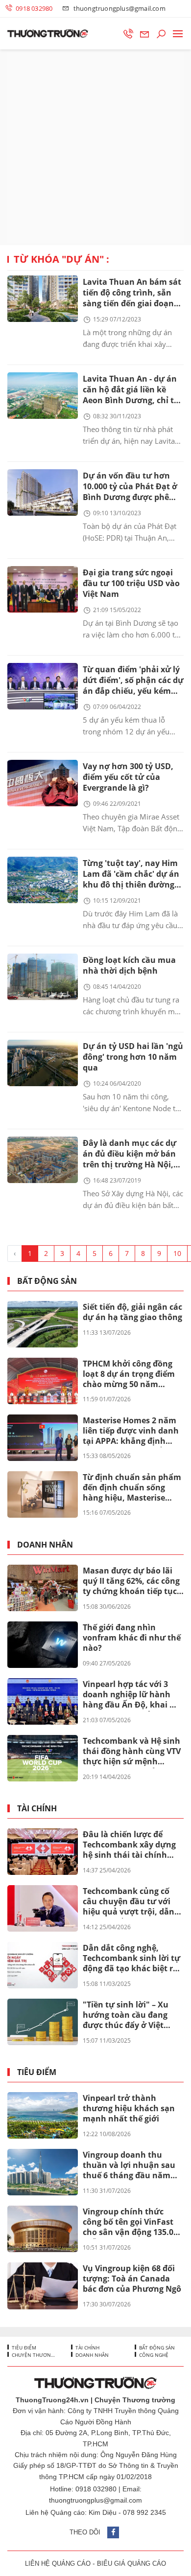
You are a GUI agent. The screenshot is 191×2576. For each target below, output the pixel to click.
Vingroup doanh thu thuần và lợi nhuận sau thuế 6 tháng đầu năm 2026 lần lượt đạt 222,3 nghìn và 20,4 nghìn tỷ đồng (129, 2166)
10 (177, 1253)
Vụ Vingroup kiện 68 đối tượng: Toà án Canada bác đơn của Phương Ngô (132, 2279)
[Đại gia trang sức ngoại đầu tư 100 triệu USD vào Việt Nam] (43, 589)
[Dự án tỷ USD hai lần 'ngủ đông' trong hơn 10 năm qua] (43, 1063)
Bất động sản (47, 1281)
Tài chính (37, 1809)
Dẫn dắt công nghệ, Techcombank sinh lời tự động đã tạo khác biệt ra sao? (131, 1959)
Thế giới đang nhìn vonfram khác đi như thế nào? (132, 1638)
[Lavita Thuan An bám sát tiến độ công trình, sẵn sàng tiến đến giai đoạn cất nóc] (43, 299)
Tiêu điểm (37, 2072)
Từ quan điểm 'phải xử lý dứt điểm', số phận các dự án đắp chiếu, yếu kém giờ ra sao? (133, 681)
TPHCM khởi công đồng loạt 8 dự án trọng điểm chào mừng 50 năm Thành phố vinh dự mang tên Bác (132, 1374)
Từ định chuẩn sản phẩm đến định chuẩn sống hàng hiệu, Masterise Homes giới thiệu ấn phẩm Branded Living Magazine (132, 1488)
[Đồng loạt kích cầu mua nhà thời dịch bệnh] (43, 977)
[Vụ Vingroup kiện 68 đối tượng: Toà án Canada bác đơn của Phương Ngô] (43, 2286)
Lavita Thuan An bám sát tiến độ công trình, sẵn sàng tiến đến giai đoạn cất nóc (132, 293)
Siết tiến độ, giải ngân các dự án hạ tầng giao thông (132, 1312)
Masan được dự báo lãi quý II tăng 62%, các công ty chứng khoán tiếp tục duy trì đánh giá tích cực (131, 1581)
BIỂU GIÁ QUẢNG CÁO (131, 2564)
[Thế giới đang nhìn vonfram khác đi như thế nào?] (43, 1645)
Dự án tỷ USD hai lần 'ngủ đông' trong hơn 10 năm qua (133, 1057)
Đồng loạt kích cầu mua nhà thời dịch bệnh (129, 965)
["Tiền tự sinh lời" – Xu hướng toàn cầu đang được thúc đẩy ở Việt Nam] (43, 2022)
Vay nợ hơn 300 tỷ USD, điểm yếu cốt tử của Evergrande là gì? (128, 777)
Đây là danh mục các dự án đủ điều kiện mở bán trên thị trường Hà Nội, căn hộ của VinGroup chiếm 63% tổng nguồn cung (130, 1154)
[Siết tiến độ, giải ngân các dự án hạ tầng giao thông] (43, 1324)
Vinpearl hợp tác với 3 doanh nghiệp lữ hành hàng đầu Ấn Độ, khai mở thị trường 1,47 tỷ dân (133, 1695)
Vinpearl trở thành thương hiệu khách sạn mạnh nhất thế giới (129, 2108)
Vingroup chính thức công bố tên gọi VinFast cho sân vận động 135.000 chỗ (132, 2222)
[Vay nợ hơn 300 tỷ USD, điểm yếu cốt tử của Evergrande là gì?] (43, 783)
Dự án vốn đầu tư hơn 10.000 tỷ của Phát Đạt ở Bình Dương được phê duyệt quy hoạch (130, 487)
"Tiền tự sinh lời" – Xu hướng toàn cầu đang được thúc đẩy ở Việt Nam (126, 2015)
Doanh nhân (45, 1545)
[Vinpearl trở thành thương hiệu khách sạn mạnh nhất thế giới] (43, 2115)
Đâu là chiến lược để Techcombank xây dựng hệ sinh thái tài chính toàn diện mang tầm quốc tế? (129, 1845)
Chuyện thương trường (33, 2355)
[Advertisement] (95, 147)
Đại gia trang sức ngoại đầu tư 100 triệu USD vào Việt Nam (131, 583)
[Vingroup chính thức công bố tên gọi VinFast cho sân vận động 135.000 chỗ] (43, 2229)
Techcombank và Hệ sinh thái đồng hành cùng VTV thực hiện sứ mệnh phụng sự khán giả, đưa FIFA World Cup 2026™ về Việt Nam (132, 1752)
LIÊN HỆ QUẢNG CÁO (58, 2564)
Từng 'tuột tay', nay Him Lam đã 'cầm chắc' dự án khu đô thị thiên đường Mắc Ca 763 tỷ (131, 875)
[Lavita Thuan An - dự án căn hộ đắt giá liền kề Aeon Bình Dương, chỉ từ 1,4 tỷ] (43, 396)
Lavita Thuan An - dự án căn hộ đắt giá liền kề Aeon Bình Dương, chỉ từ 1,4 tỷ (131, 390)
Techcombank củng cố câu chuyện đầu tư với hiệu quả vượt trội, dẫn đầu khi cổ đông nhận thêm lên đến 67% (129, 1902)
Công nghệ (153, 2355)
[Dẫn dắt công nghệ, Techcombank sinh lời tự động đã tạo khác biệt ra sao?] (43, 1965)
